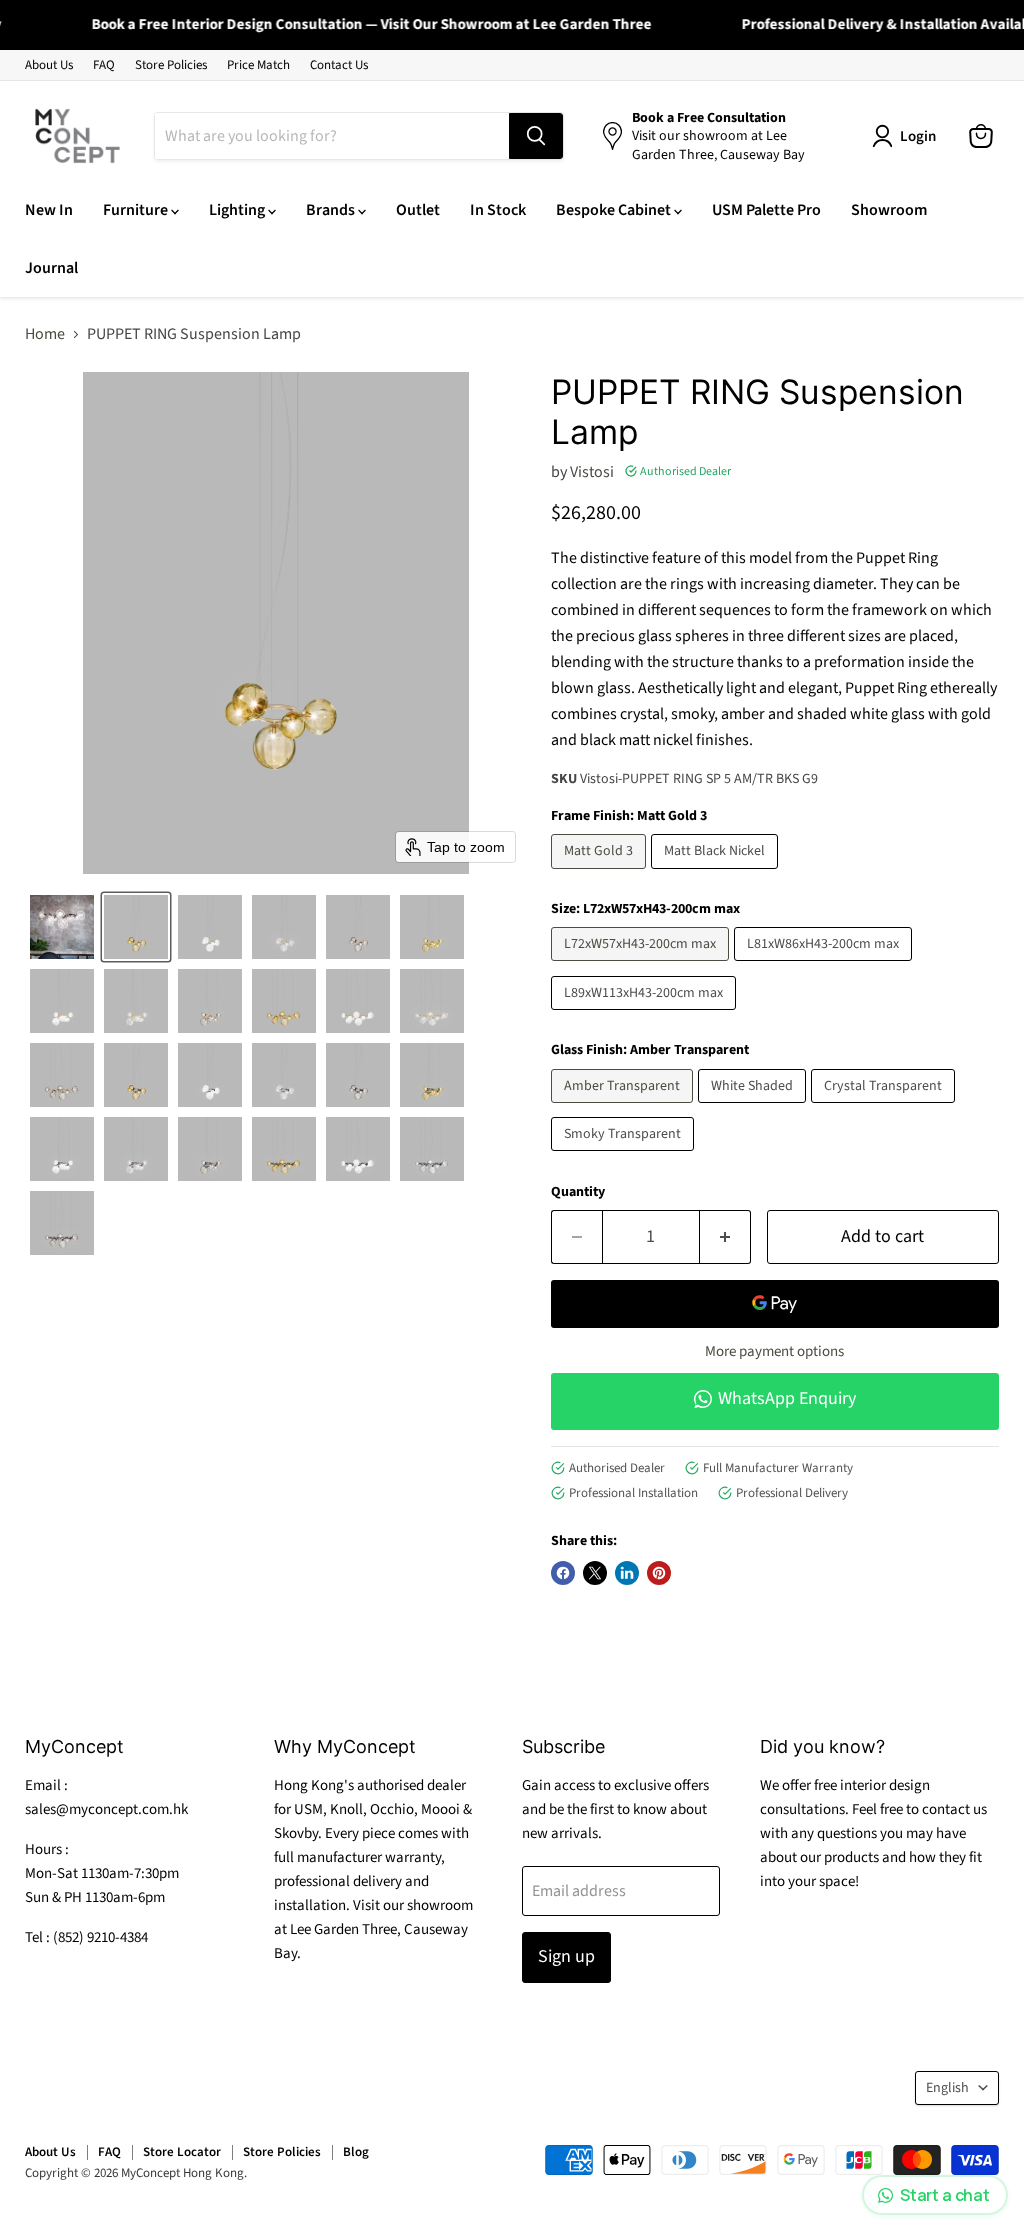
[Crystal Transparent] (885, 1108)
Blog (356, 2152)
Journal (51, 268)
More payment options (774, 1351)
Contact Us (339, 65)
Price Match (258, 65)
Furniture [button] (137, 210)
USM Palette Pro (766, 210)
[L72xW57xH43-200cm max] (642, 966)
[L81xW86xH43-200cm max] (825, 966)
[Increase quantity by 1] (725, 1237)
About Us (49, 65)
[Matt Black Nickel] (717, 874)
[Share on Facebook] (563, 1573)
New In (49, 210)
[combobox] (332, 136)
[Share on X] (595, 1573)
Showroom (889, 210)
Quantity (578, 1192)
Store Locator (182, 2152)
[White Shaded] (754, 1108)
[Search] (536, 136)
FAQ (104, 65)
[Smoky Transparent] (625, 1156)
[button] (62, 927)
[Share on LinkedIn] (627, 1573)
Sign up (566, 1956)
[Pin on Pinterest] (659, 1573)
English (947, 2088)
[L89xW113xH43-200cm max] (646, 1015)
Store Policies (171, 65)
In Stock (498, 210)
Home (45, 334)
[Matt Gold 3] (601, 874)
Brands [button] (332, 210)
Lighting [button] (238, 210)
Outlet (418, 210)
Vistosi (592, 472)
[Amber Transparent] (624, 1108)
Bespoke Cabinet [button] (615, 210)
